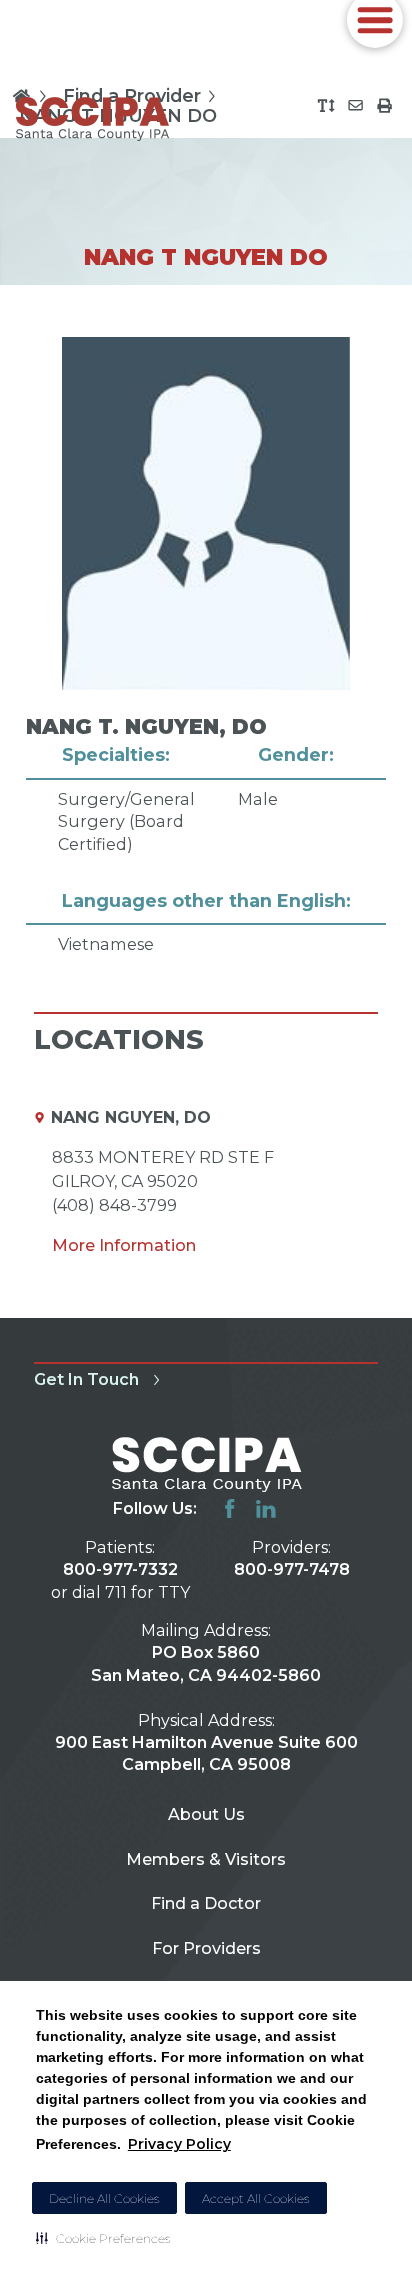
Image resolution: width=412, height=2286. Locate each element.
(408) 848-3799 (114, 1205)
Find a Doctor (206, 1903)
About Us (206, 1814)
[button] (103, 2238)
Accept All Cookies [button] (256, 2198)
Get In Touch (86, 1379)
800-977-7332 (120, 1569)
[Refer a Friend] (355, 105)
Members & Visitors (206, 1859)
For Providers (206, 1948)
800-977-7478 (292, 1569)
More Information (124, 1245)
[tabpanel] (205, 646)
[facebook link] (230, 1509)
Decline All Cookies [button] (104, 2198)
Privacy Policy (179, 2144)
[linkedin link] (266, 1509)
